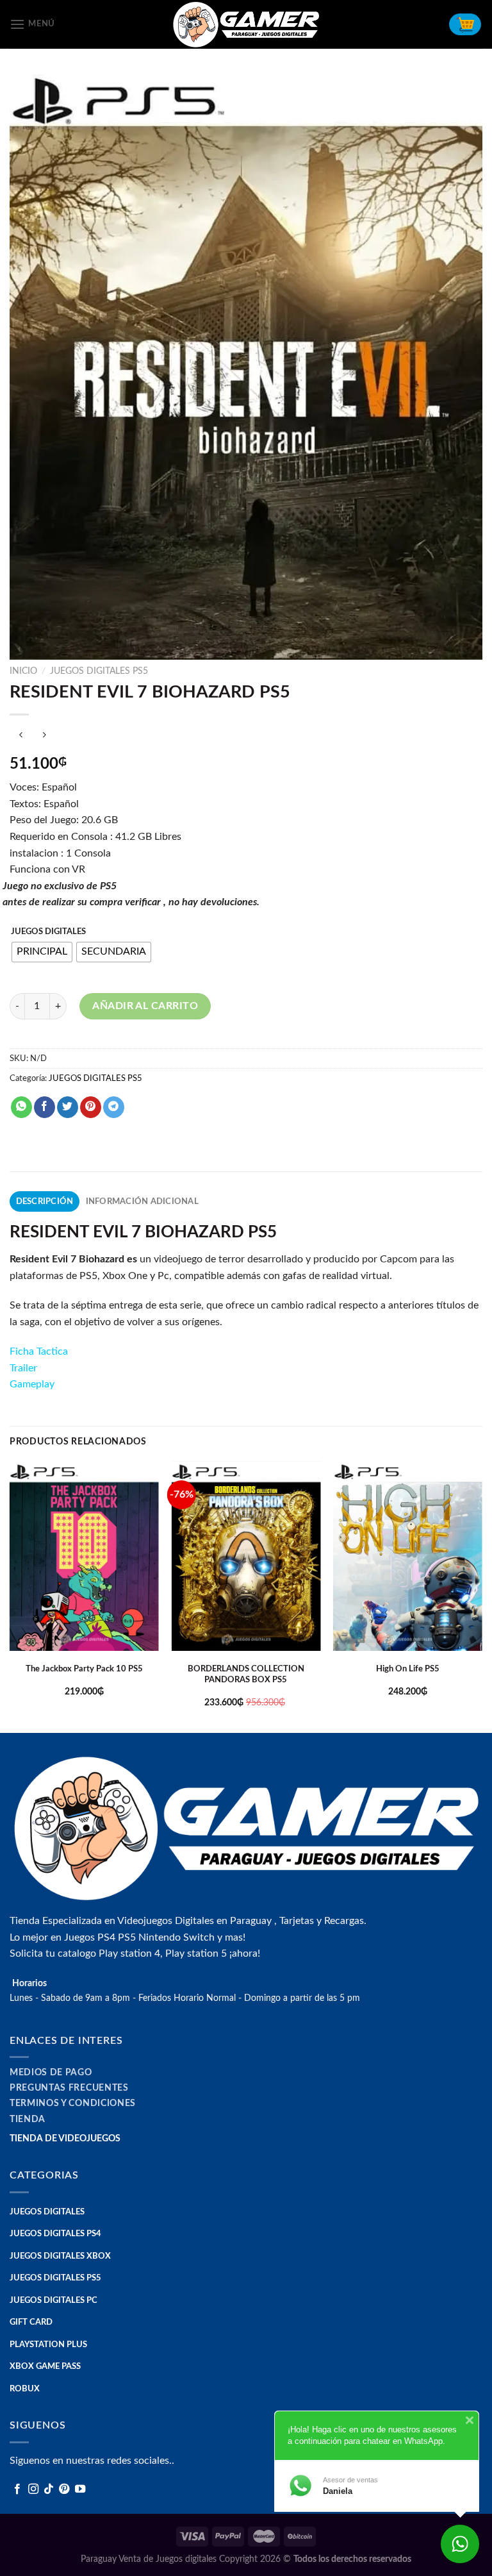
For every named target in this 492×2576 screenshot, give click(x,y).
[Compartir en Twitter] (68, 1107)
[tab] (45, 1201)
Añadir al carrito (145, 1006)
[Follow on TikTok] (49, 2489)
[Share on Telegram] (114, 1107)
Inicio (23, 671)
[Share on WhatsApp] (21, 1107)
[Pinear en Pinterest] (91, 1107)
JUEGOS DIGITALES (48, 932)
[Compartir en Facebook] (45, 1107)
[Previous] (10, 1596)
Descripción (45, 1201)
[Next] (482, 1596)
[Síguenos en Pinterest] (64, 2489)
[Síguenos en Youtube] (80, 2489)
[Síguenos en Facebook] (17, 2489)
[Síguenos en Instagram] (33, 2489)
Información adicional (142, 1201)
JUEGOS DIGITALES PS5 (99, 671)
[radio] (42, 952)
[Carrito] (465, 24)
